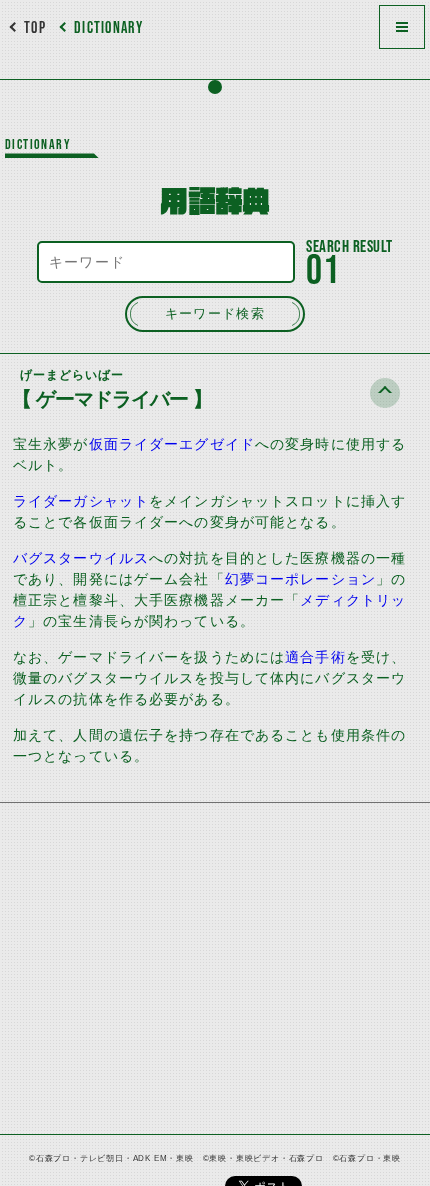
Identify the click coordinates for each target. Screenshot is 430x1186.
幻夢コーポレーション (300, 579)
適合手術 (315, 657)
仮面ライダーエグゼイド (172, 444)
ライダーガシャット (81, 501)
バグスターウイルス (81, 558)
